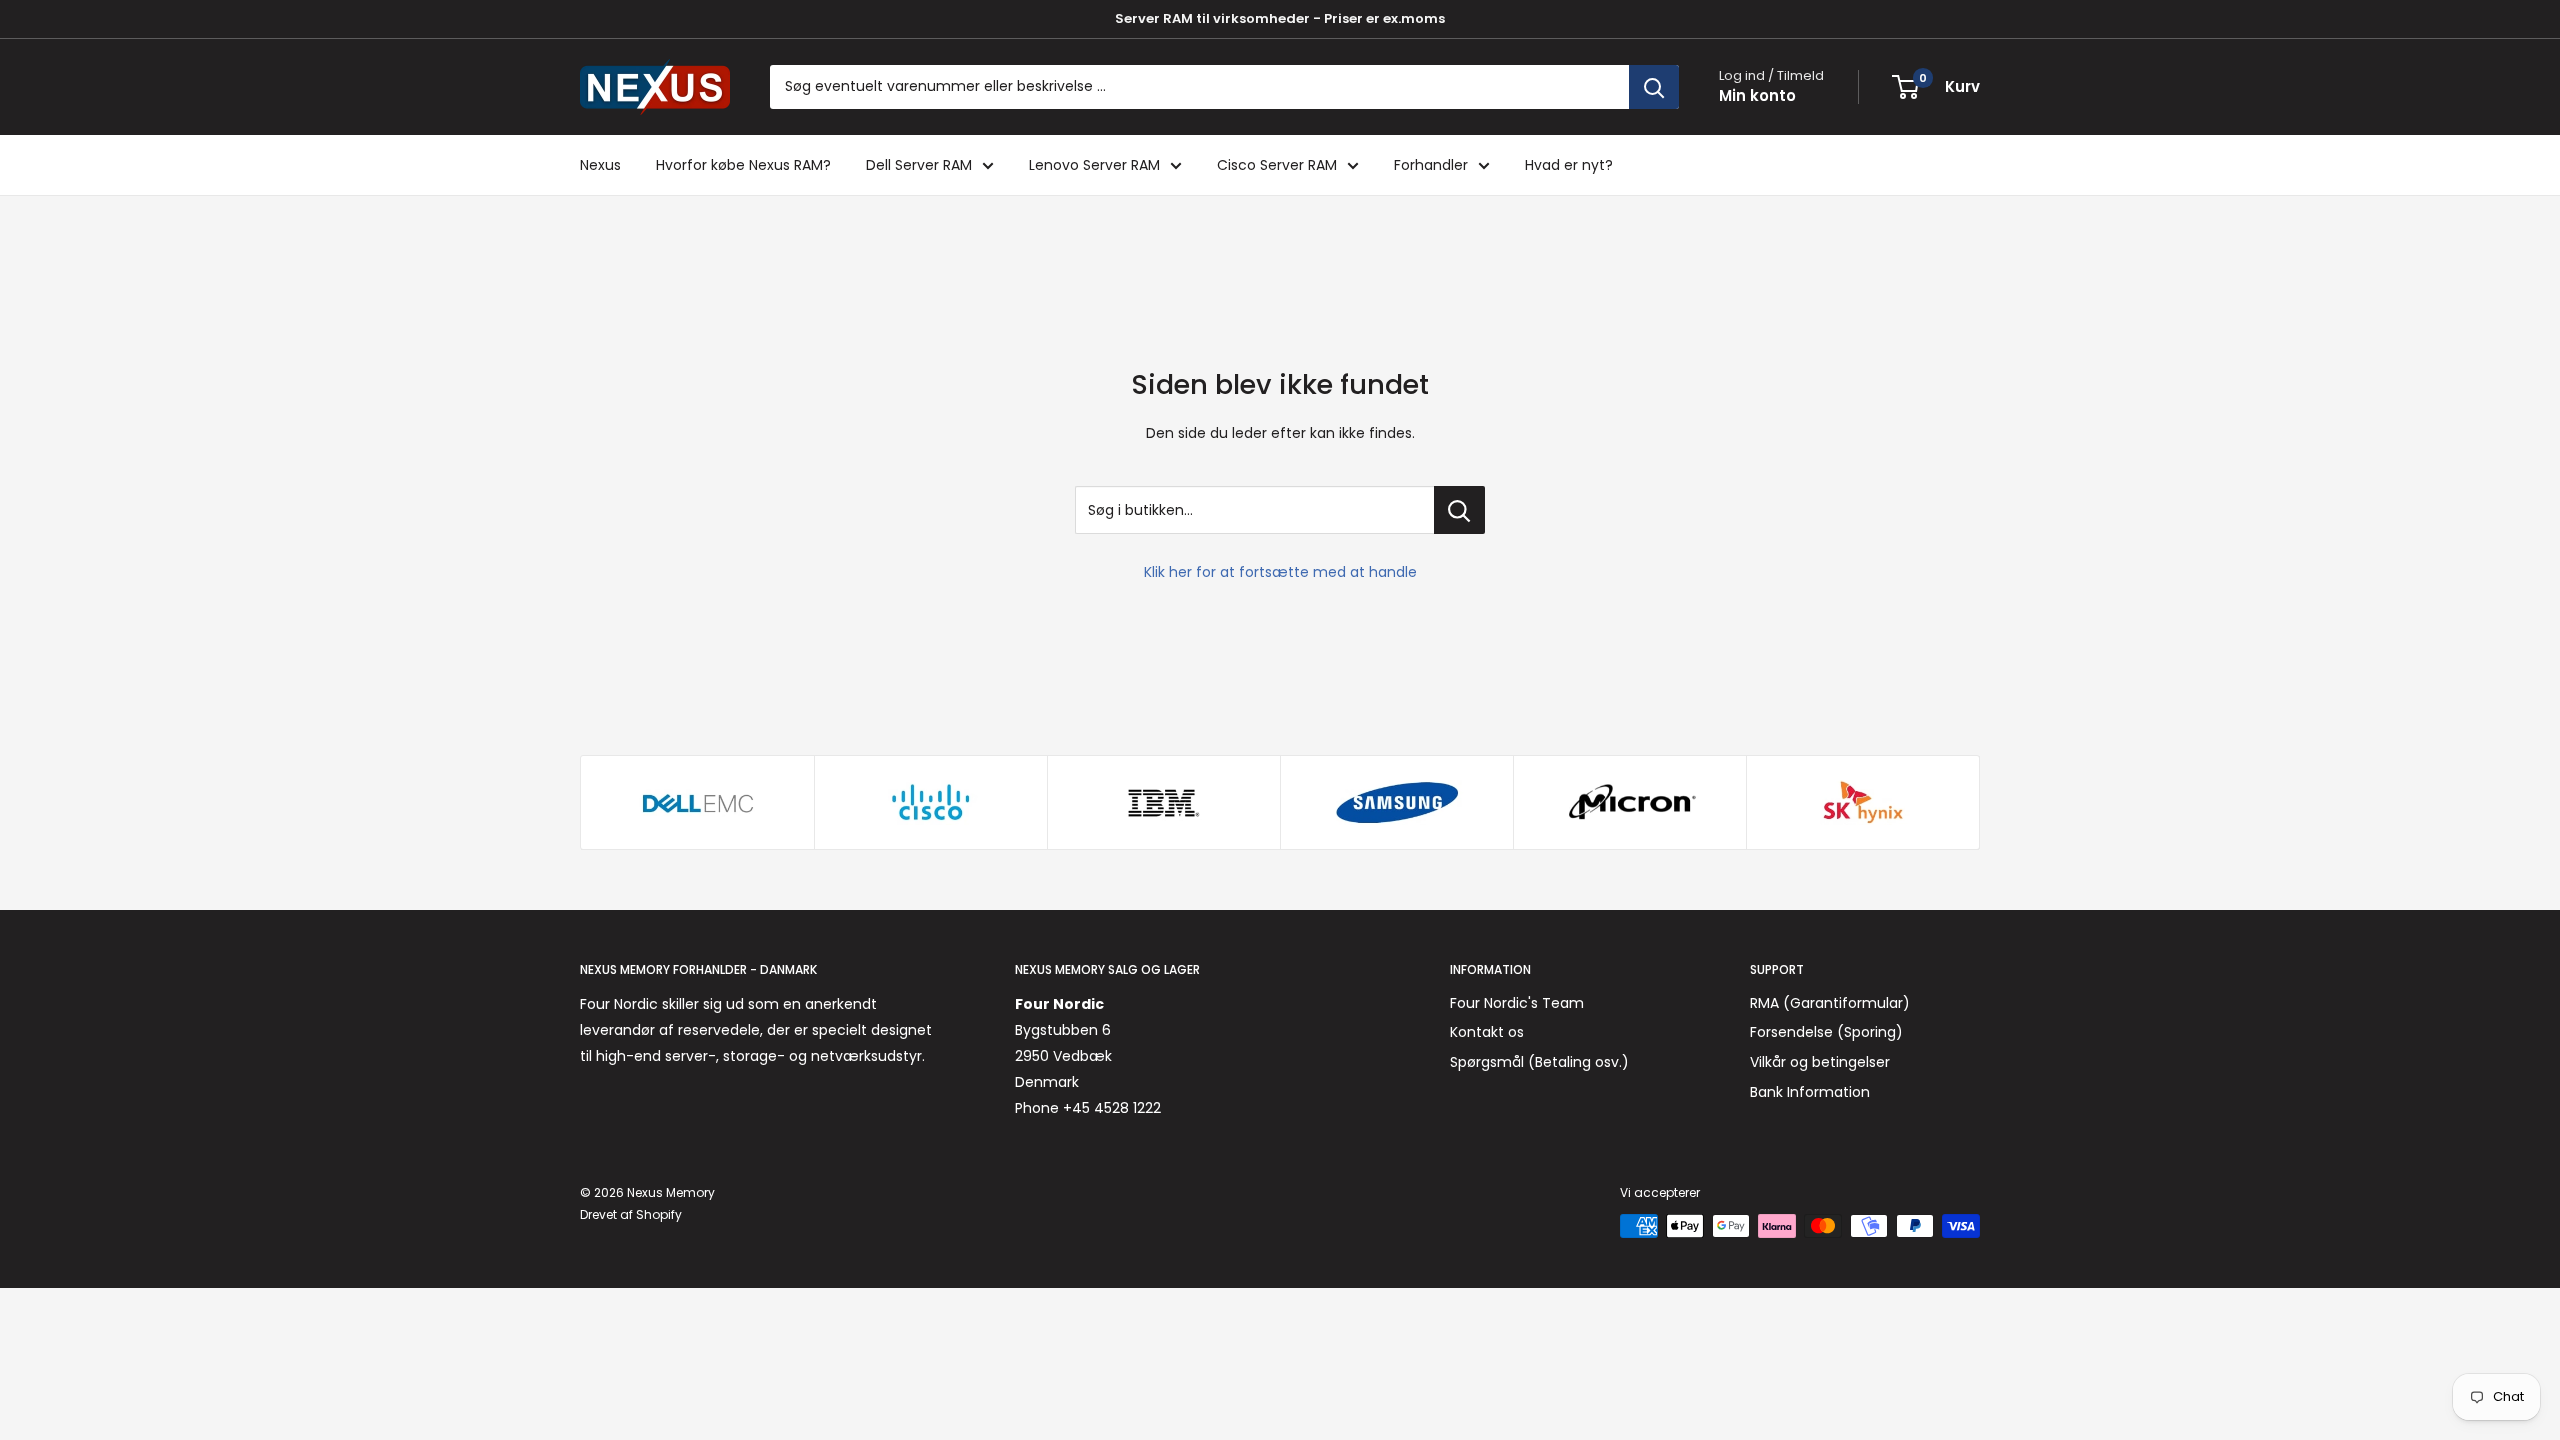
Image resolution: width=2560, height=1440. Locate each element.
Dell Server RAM (919, 165)
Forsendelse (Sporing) (1826, 1032)
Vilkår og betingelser (1820, 1062)
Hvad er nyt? (1569, 165)
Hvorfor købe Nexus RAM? (743, 165)
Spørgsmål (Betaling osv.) (1539, 1062)
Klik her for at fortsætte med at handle (1280, 572)
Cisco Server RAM (1277, 165)
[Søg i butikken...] (1459, 510)
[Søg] (1654, 87)
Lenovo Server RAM (1094, 165)
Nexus (600, 165)
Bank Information (1810, 1092)
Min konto (1757, 95)
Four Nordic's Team (1517, 1003)
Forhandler (1431, 165)
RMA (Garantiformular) (1830, 1003)
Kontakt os (1487, 1032)
